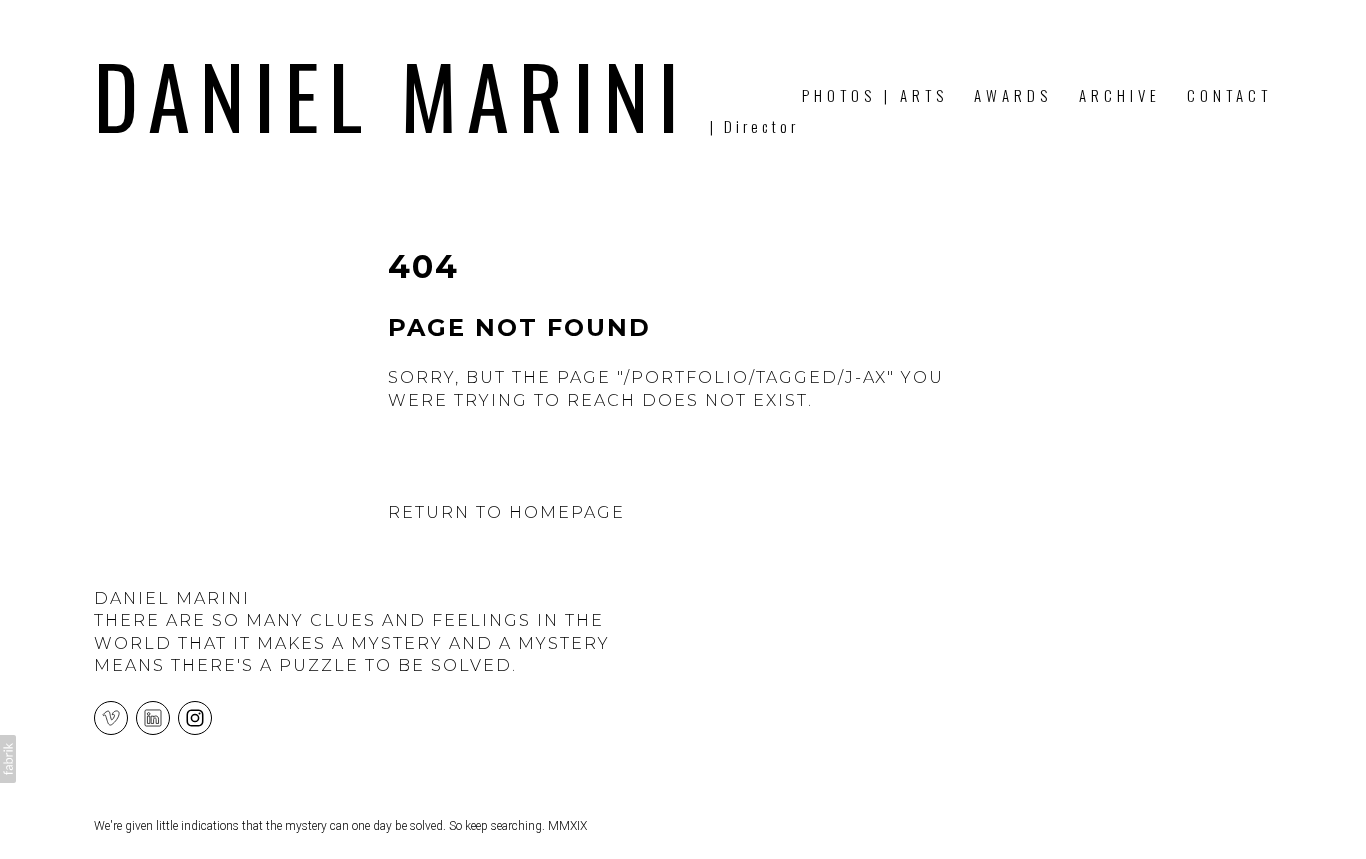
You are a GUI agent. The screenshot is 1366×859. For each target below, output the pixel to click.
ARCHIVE (1120, 95)
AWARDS (1013, 95)
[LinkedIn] (153, 717)
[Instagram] (195, 717)
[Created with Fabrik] (8, 759)
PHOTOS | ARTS (875, 95)
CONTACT (1229, 95)
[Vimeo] (111, 717)
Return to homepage (506, 512)
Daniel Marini (172, 598)
